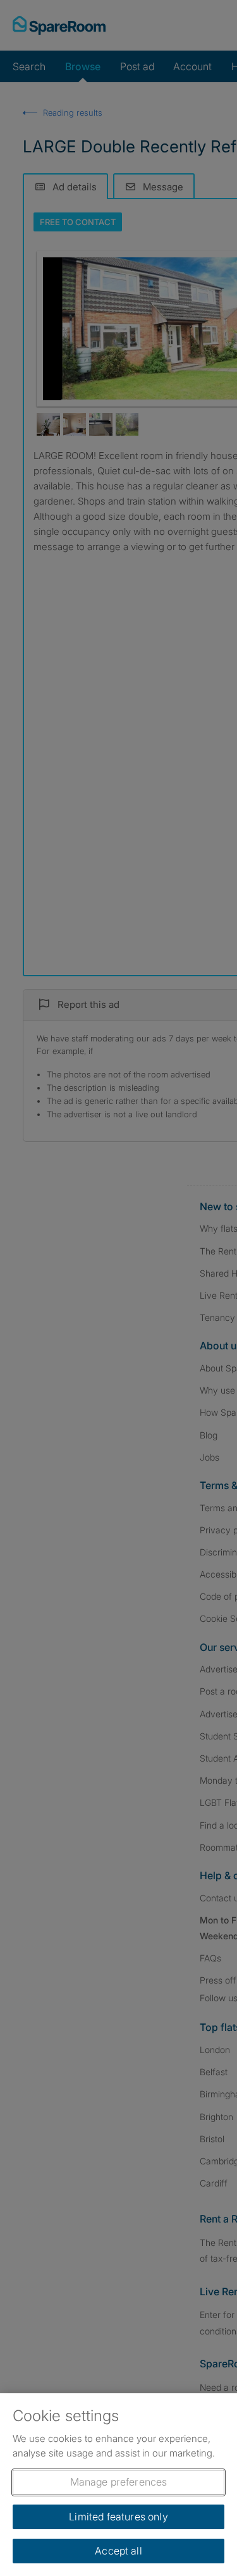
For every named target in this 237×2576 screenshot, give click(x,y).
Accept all (118, 2551)
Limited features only (118, 2517)
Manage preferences (119, 2482)
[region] (118, 2485)
